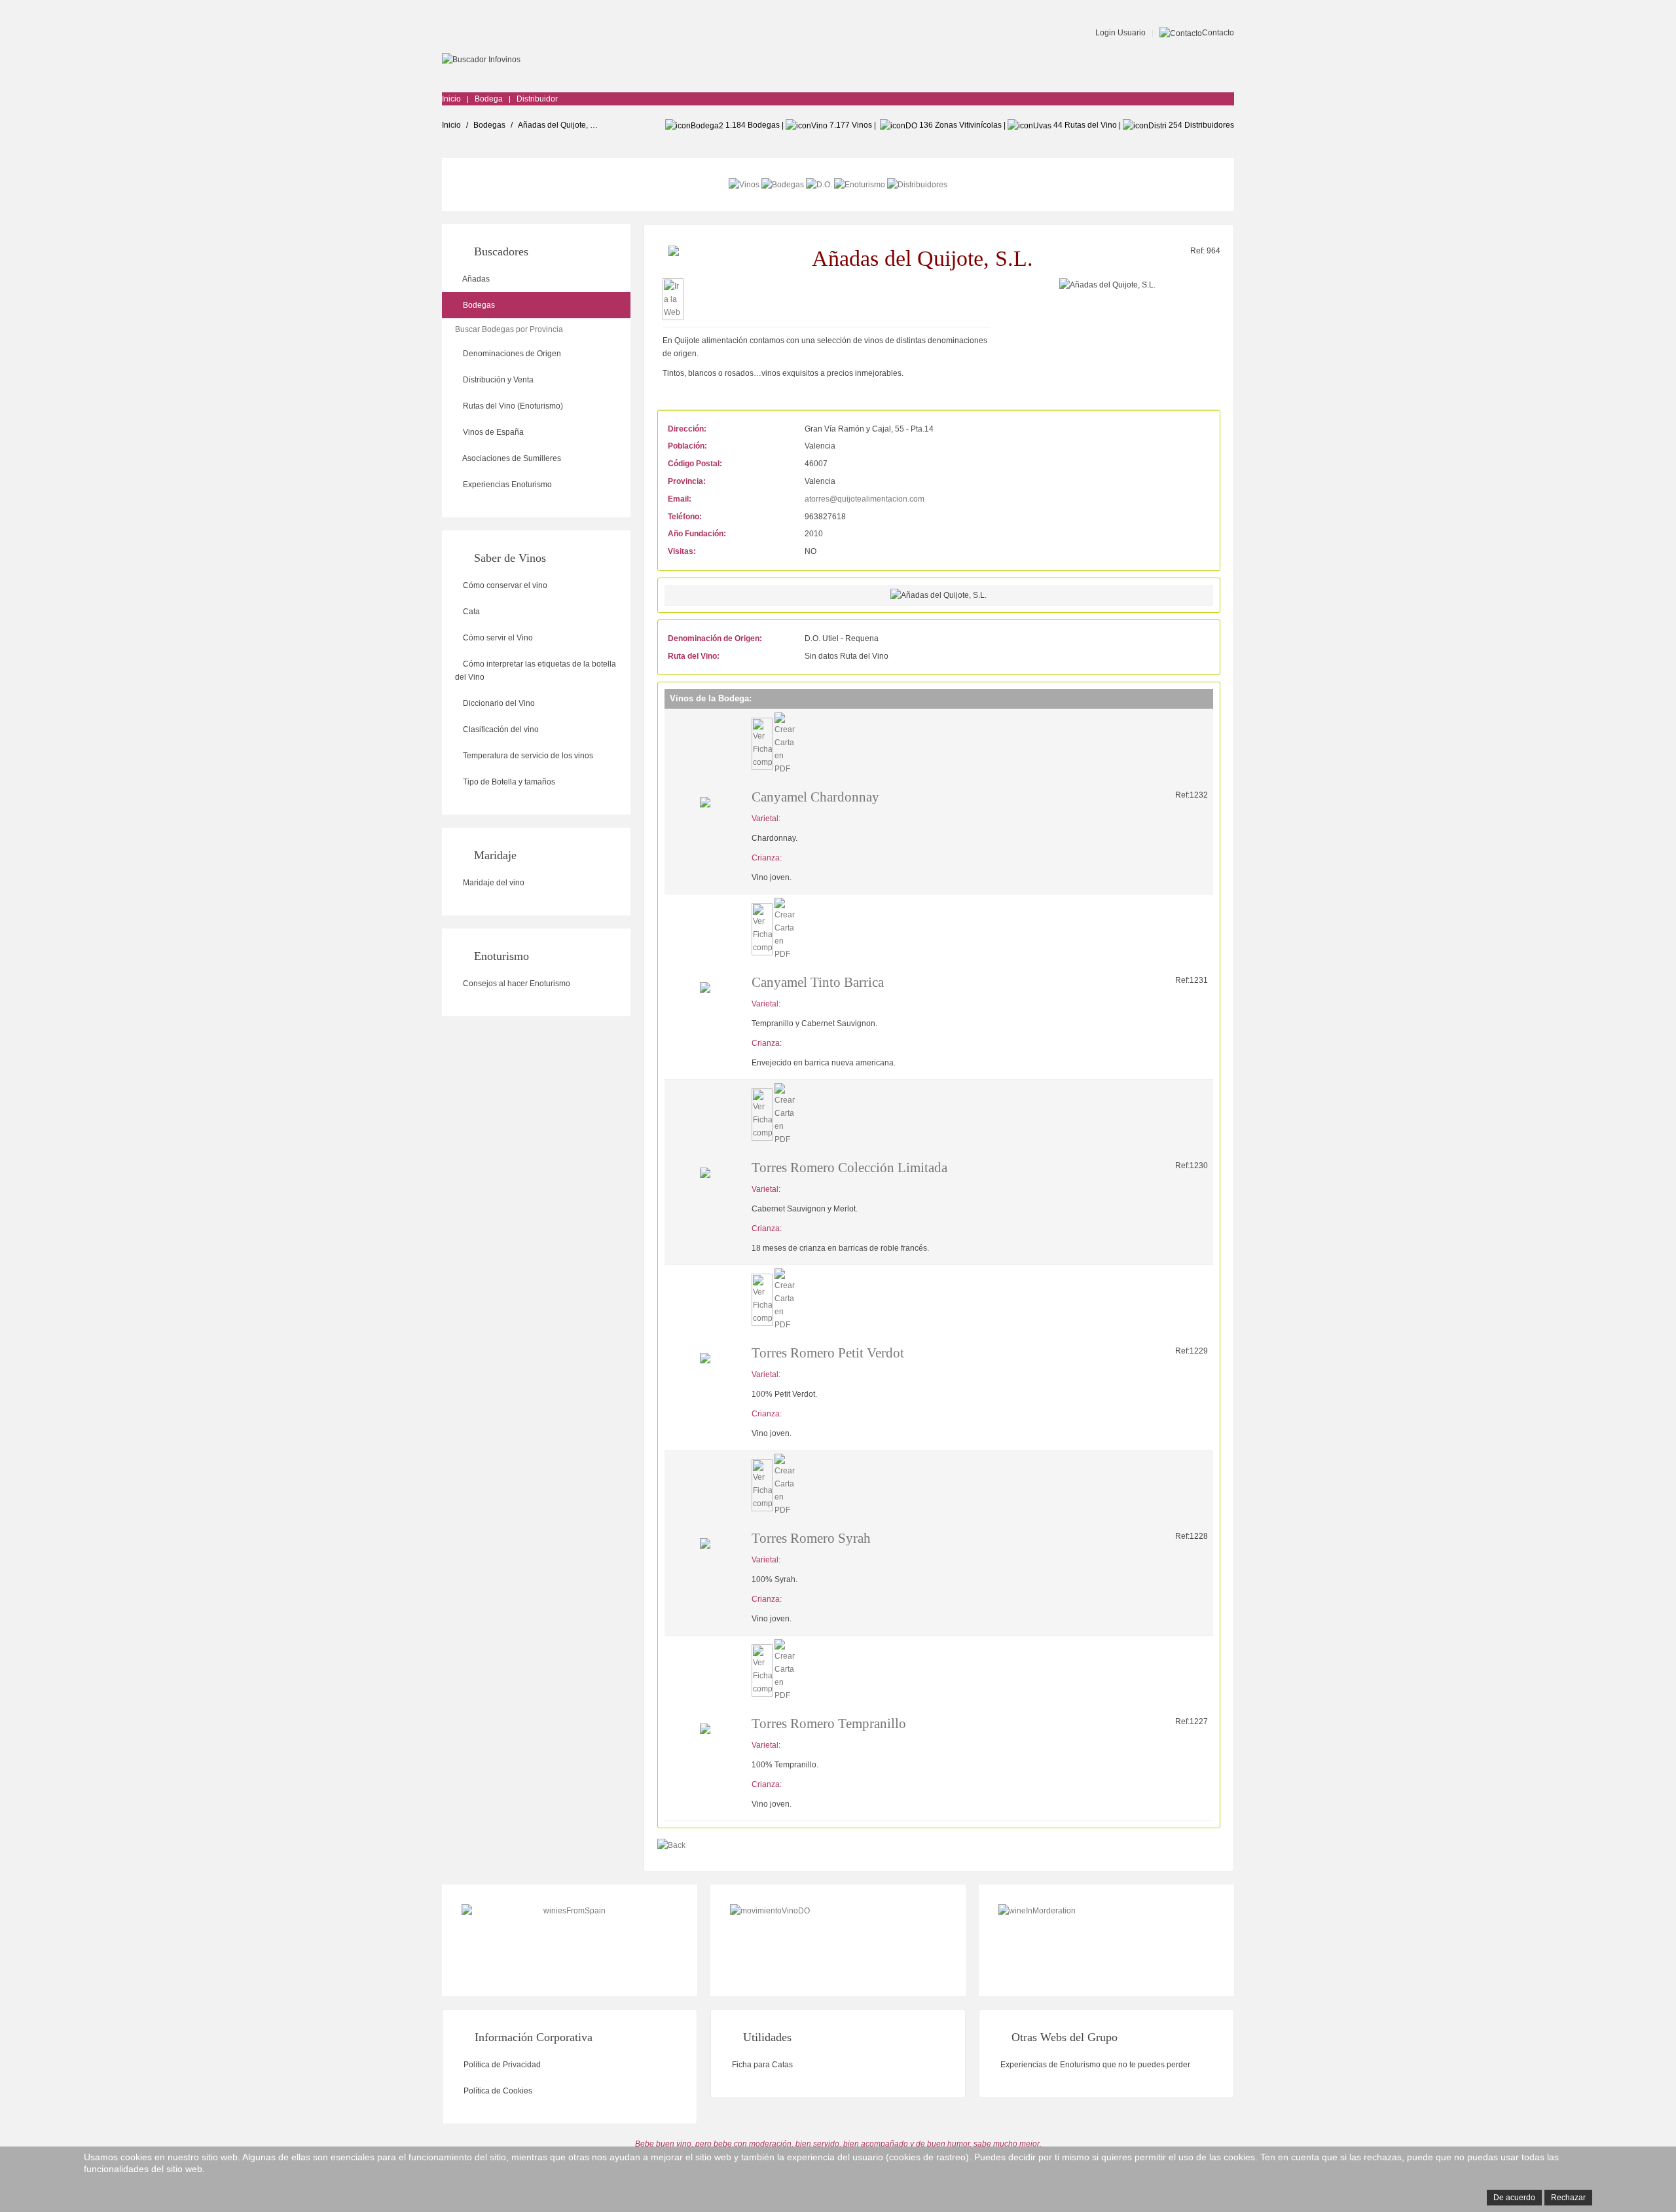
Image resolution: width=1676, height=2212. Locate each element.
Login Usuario (1120, 33)
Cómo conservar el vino (504, 585)
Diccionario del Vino (498, 703)
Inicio (451, 99)
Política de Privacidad (501, 2065)
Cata (470, 612)
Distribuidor (537, 99)
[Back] (671, 1845)
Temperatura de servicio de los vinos (527, 756)
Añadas (475, 279)
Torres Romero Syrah (811, 1538)
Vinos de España (492, 432)
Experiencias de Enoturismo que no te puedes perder (1094, 2065)
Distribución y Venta (497, 380)
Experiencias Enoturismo (506, 485)
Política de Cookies (497, 2091)
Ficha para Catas (761, 2065)
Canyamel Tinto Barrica (818, 982)
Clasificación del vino (500, 729)
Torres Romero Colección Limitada (849, 1168)
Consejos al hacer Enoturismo (516, 984)
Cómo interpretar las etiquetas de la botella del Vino (536, 671)
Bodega (489, 99)
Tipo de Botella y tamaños (508, 782)
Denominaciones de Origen (511, 354)
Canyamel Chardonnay (815, 797)
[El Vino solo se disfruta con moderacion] (1106, 1940)
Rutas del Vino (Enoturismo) (512, 406)
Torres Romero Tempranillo (829, 1724)
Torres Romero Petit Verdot (828, 1353)
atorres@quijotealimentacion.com (865, 499)
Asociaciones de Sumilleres (511, 458)
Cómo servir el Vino (497, 638)
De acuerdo (1514, 2198)
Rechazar (1568, 2198)
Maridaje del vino (493, 883)
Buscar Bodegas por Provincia (509, 329)
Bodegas (489, 125)
